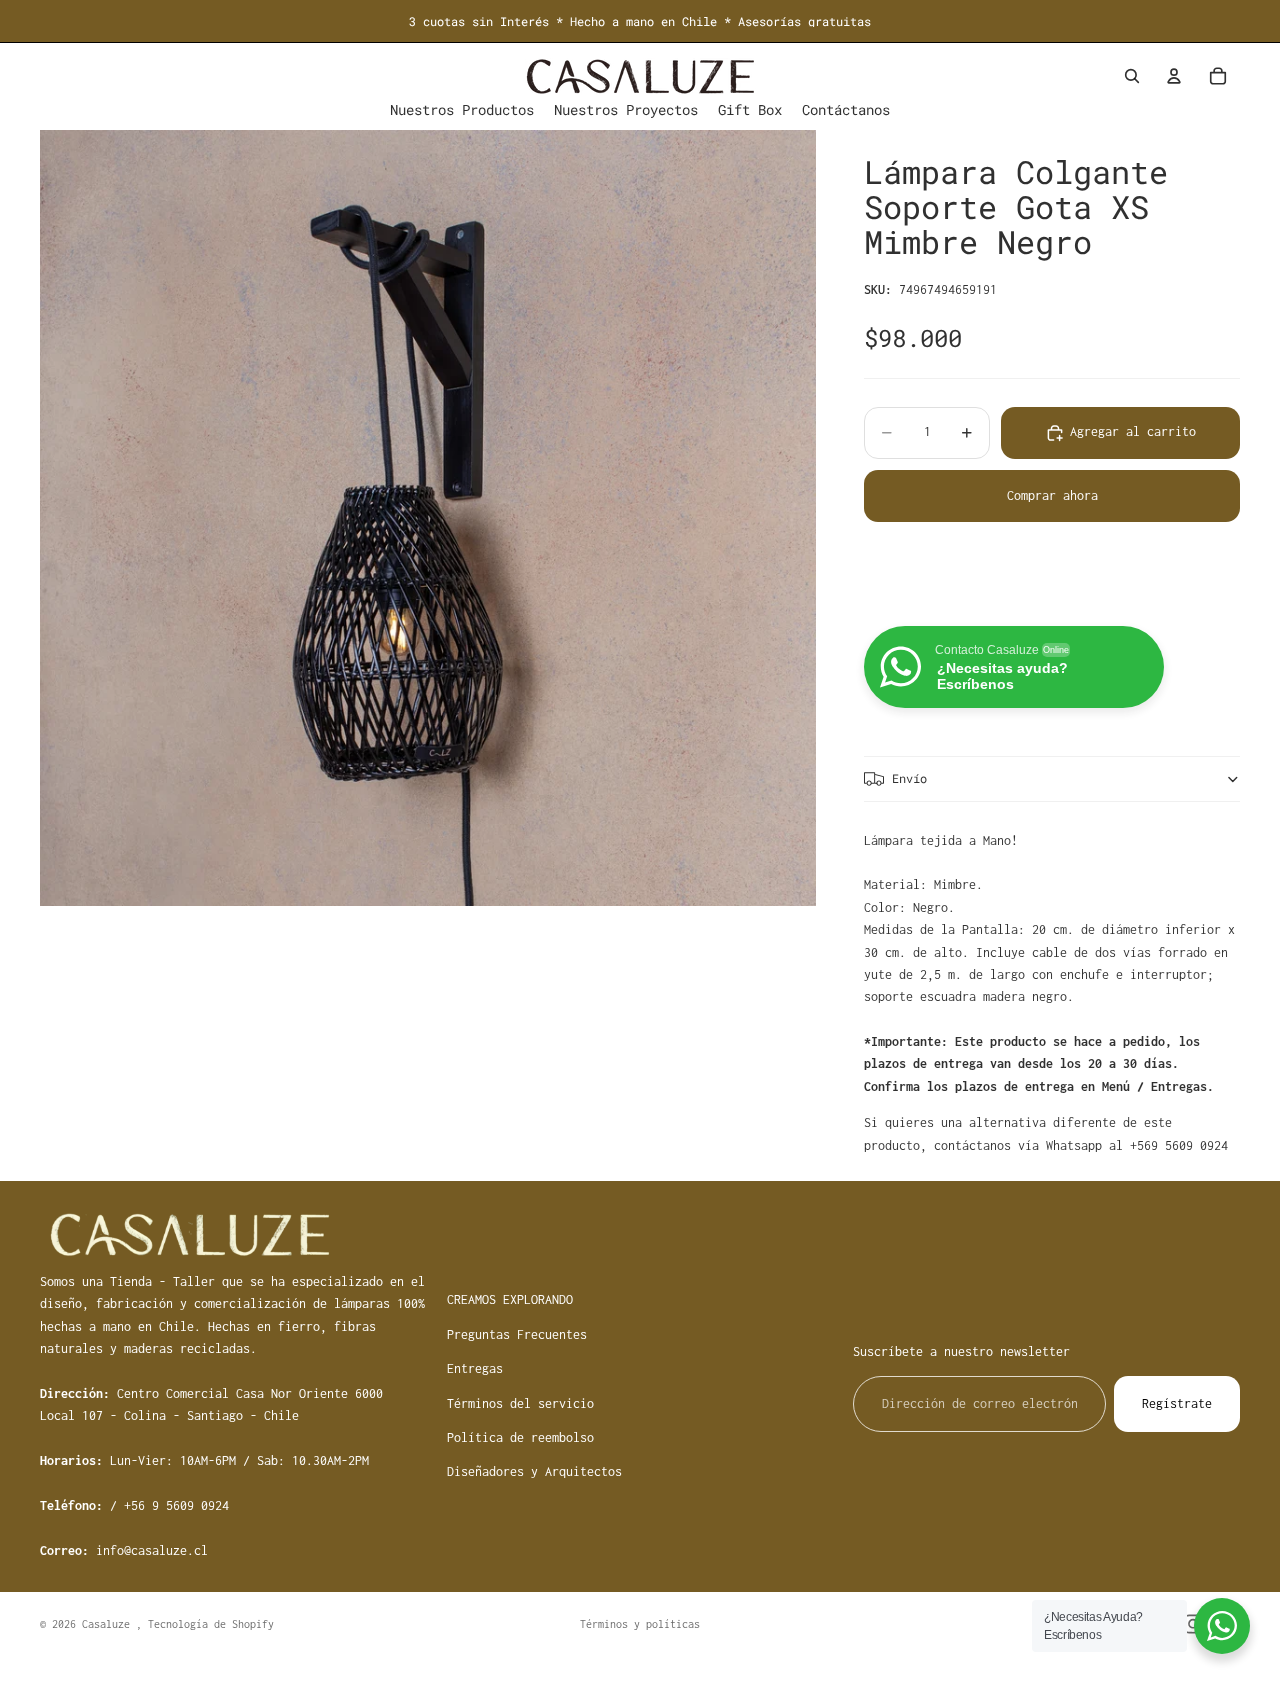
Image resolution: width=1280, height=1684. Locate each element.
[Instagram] (1193, 1624)
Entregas (475, 1368)
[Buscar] (1132, 76)
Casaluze (109, 1624)
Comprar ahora (1052, 495)
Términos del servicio (520, 1403)
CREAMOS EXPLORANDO (510, 1299)
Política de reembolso (520, 1437)
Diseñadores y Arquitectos (534, 1471)
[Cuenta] (1174, 76)
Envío (909, 778)
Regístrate (1177, 1403)
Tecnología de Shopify (211, 1624)
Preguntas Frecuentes (517, 1334)
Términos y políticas (640, 1624)
